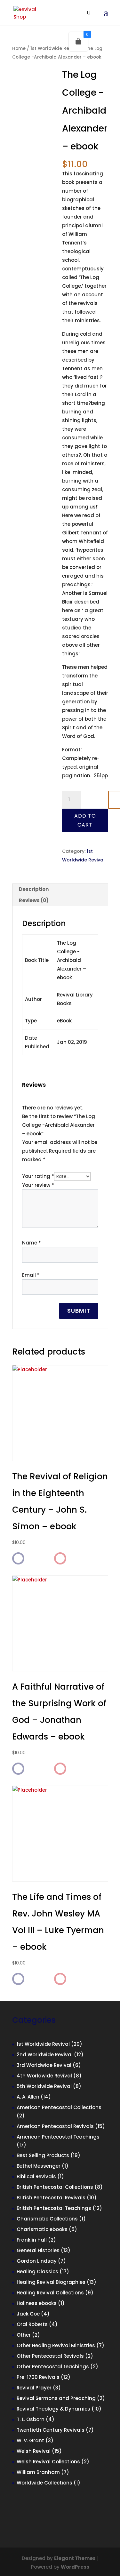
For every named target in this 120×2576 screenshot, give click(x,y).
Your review (38, 1185)
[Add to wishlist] (60, 1558)
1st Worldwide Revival (55, 48)
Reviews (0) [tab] (34, 900)
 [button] (18, 1559)
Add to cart (85, 820)
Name (32, 1243)
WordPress (75, 2567)
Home (19, 48)
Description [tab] (34, 889)
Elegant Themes (75, 2558)
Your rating (38, 1176)
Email (31, 1275)
